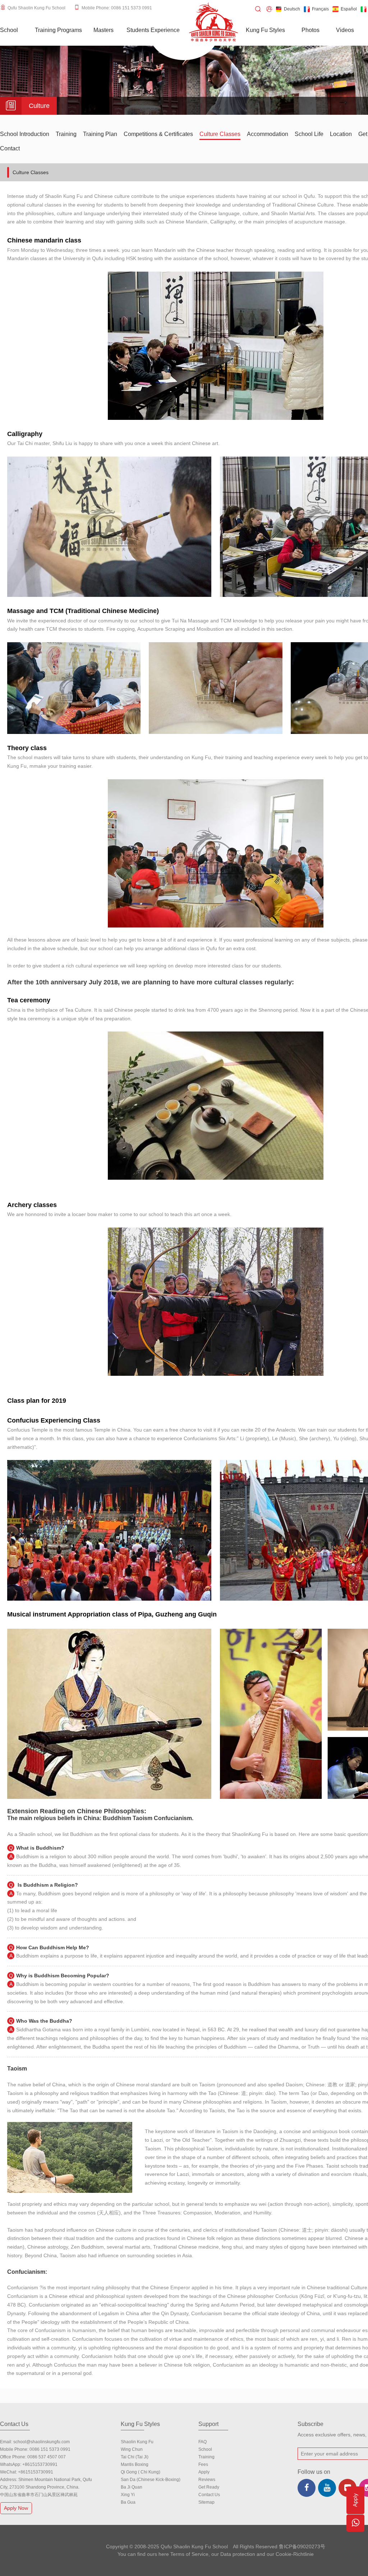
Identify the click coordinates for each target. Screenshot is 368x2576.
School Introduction (25, 134)
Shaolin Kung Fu (137, 2442)
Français (320, 9)
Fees (203, 2464)
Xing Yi (128, 2495)
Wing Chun (132, 2449)
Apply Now (16, 2508)
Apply (204, 2472)
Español (349, 9)
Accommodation (268, 134)
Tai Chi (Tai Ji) (135, 2457)
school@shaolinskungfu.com (42, 2442)
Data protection (238, 2554)
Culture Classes (220, 134)
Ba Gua (128, 2502)
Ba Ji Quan (132, 2487)
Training (66, 134)
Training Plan (100, 134)
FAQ (203, 2442)
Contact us (209, 2495)
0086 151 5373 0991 (50, 2449)
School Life (309, 134)
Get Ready (209, 2487)
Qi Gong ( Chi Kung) (141, 2472)
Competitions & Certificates (158, 134)
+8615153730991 (40, 2464)
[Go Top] (355, 2545)
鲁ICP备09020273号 (302, 2546)
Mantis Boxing (135, 2464)
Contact (10, 148)
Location (341, 134)
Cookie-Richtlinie (295, 2554)
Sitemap (206, 2502)
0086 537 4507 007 (47, 2457)
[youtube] (327, 2488)
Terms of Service (189, 2554)
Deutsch (292, 9)
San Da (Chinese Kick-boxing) (151, 2480)
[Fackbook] (307, 2488)
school (205, 2449)
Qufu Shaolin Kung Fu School (36, 8)
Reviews (207, 2480)
